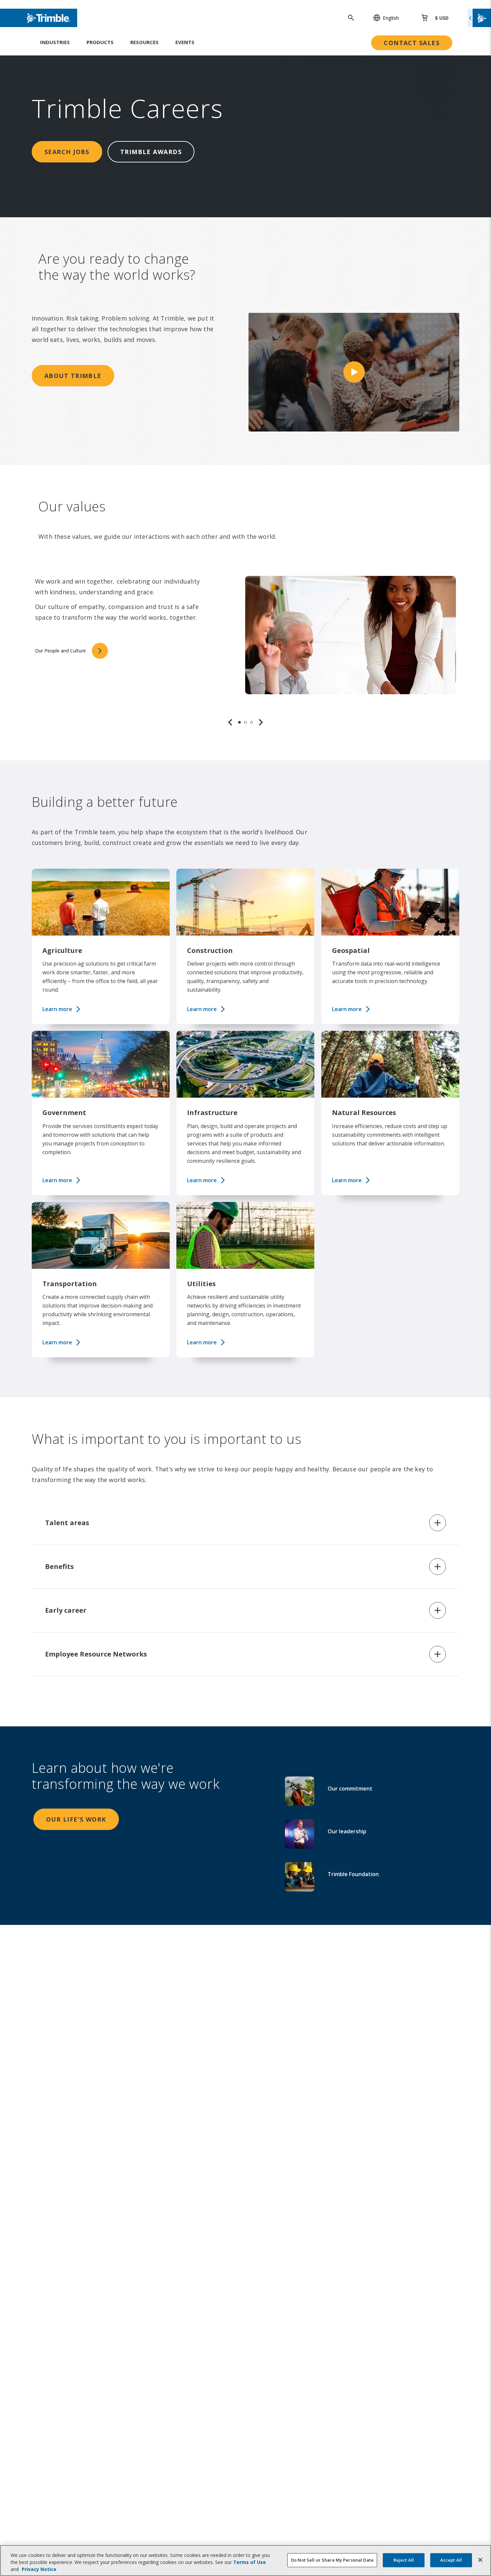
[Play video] (354, 372)
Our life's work (76, 1819)
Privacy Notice (39, 2569)
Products (100, 42)
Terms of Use (250, 2562)
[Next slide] (261, 722)
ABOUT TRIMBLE (73, 376)
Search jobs (67, 152)
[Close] (480, 2560)
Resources (144, 42)
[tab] (239, 722)
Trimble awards (151, 152)
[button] (382, 18)
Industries (55, 42)
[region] (246, 643)
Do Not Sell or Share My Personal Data (332, 2560)
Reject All (404, 2560)
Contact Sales (412, 43)
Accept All (451, 2560)
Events (185, 42)
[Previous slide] (230, 722)
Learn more (57, 1009)
